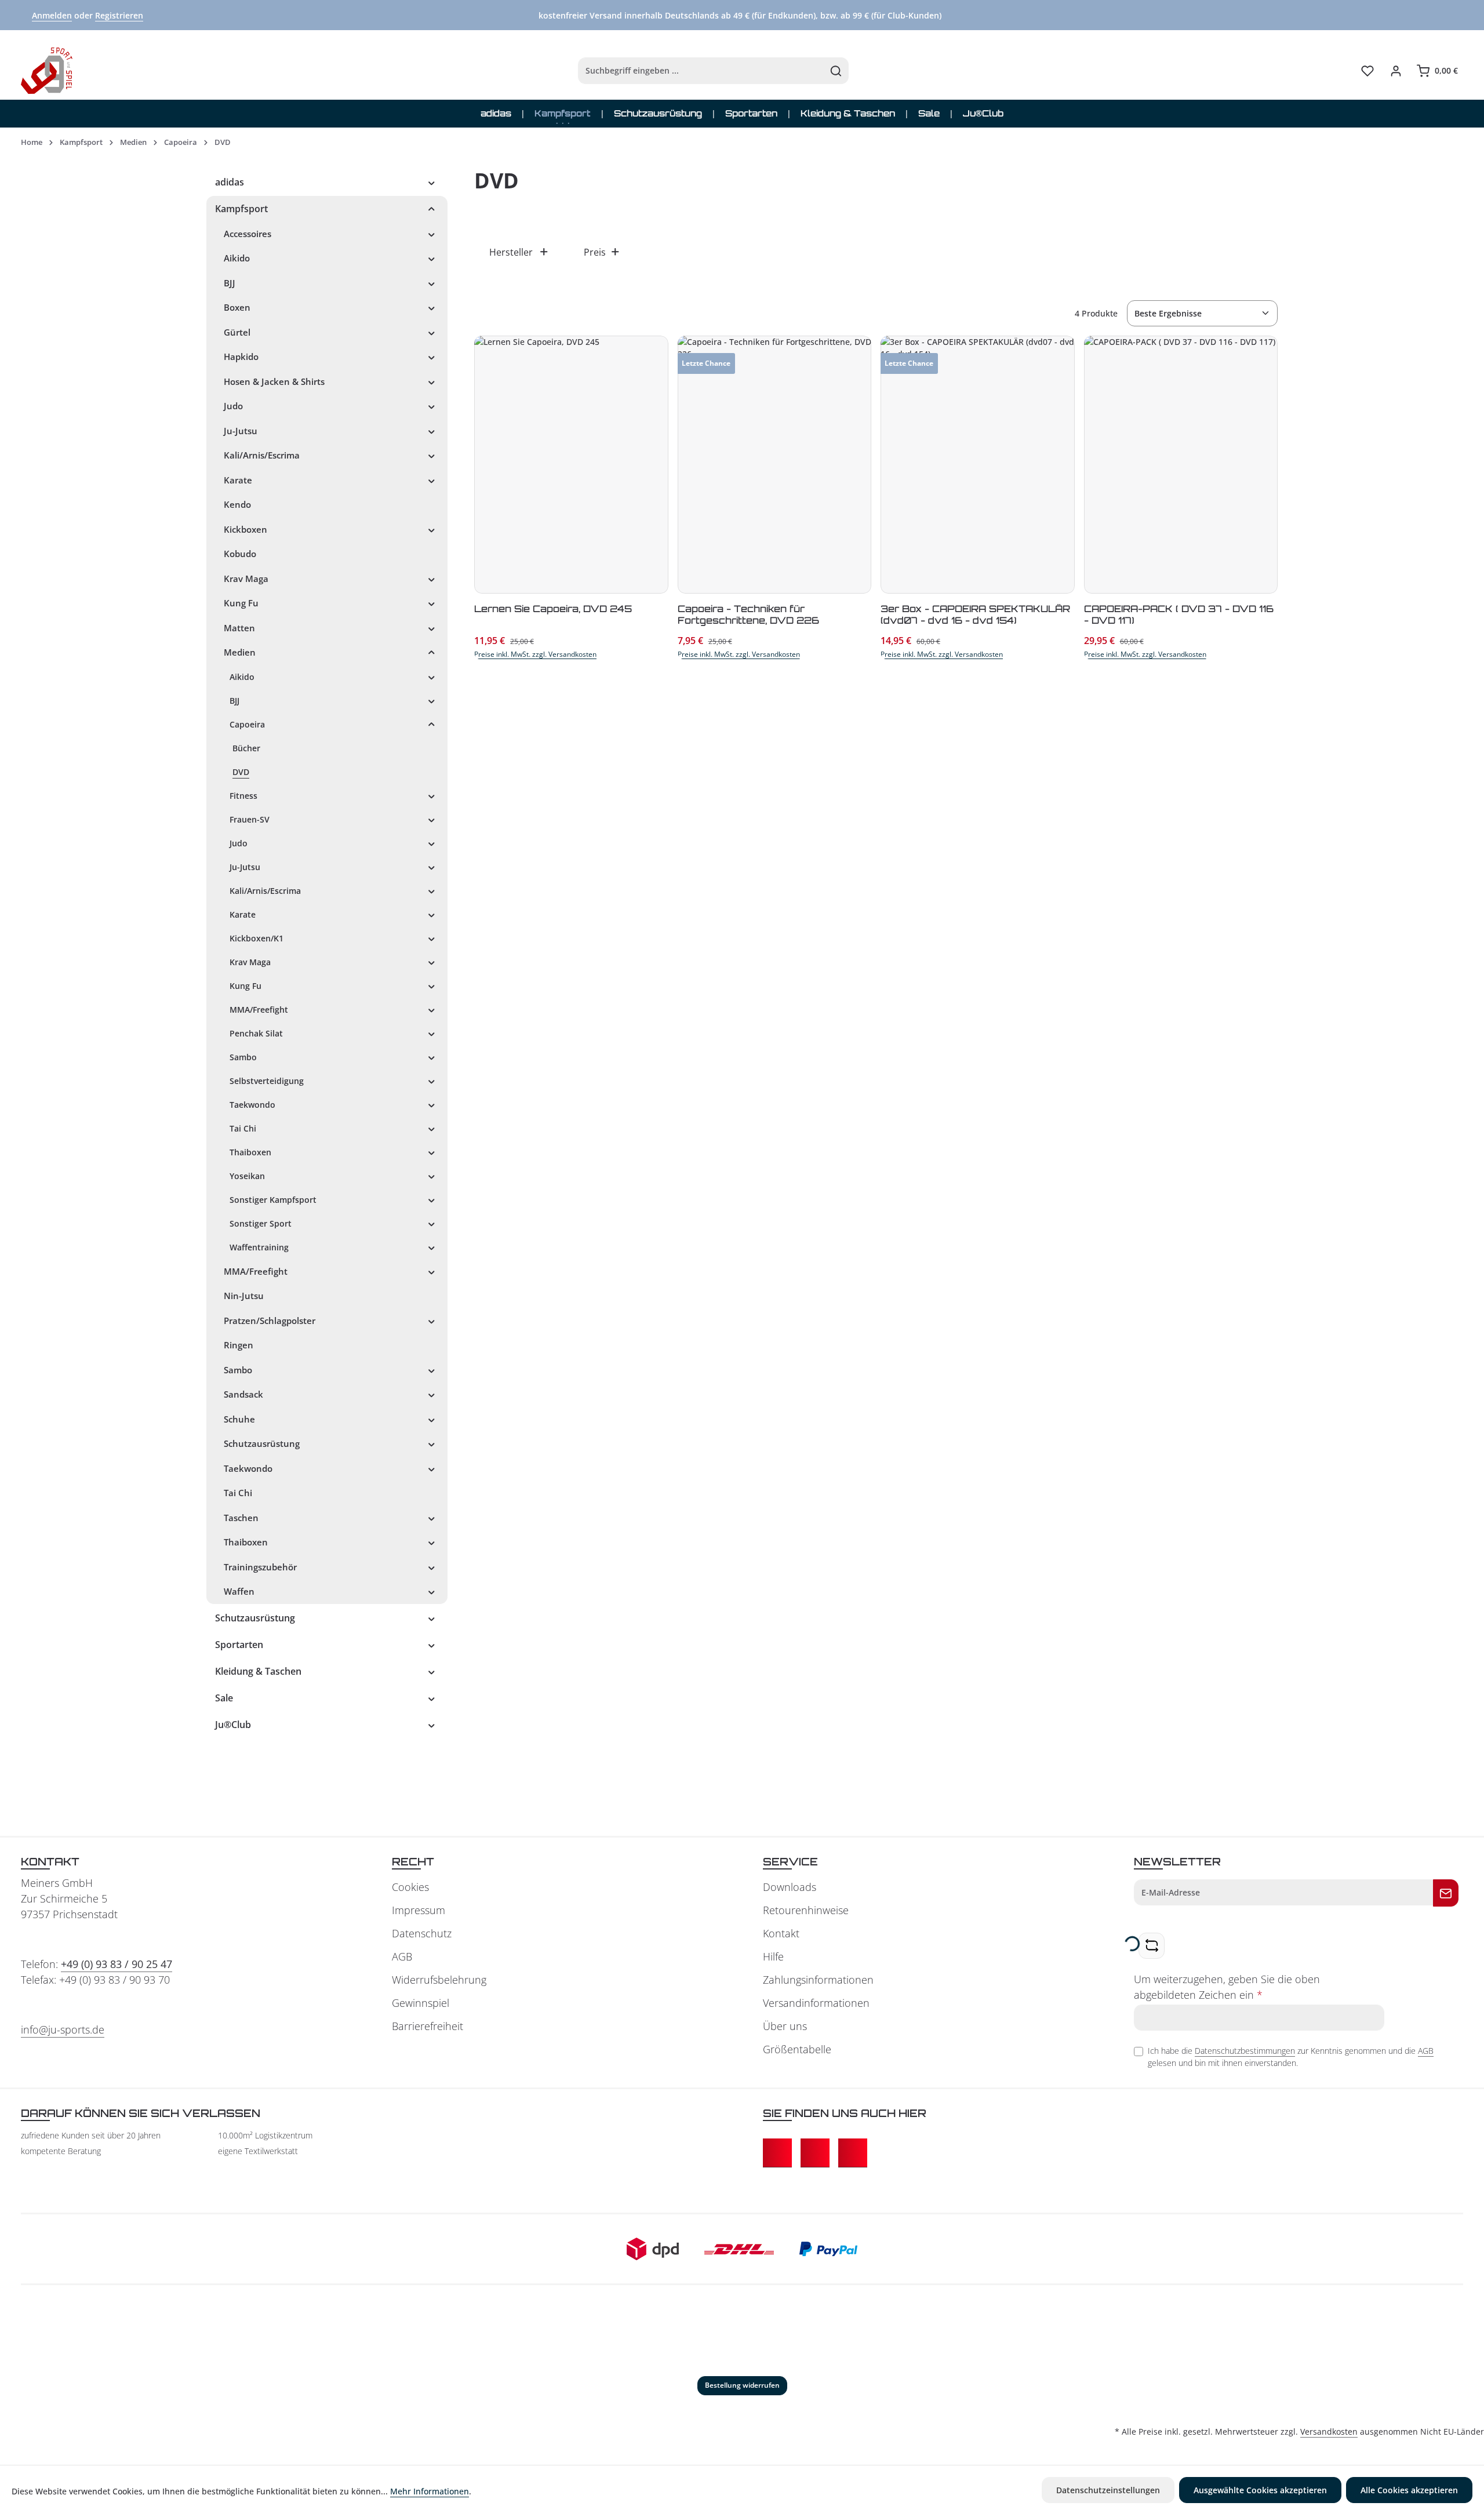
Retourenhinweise (806, 1910)
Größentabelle (797, 2049)
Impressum (419, 1910)
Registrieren (119, 15)
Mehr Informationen (430, 2491)
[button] (432, 182)
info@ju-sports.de (63, 2029)
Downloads (790, 1887)
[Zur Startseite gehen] (47, 71)
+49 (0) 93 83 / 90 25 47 (117, 1964)
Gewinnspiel (421, 2003)
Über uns (785, 2026)
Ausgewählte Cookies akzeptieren (1260, 2490)
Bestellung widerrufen (742, 2385)
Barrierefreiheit (428, 2026)
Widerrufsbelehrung (439, 1980)
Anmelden (52, 15)
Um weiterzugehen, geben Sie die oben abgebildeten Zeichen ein (1227, 1987)
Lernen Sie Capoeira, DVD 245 (553, 609)
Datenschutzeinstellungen (1108, 2490)
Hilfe (773, 1956)
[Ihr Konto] (1396, 71)
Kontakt (781, 1933)
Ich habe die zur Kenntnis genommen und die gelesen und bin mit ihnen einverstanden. (1291, 2057)
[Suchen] (836, 71)
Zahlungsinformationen (818, 1980)
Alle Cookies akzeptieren (1409, 2490)
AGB (402, 1956)
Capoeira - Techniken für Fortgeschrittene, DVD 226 (748, 614)
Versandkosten (1329, 2431)
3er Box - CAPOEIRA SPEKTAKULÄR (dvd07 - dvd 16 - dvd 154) (975, 614)
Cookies (410, 1887)
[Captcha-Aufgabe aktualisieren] (1152, 1946)
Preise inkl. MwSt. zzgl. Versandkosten (535, 654)
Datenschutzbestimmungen (1245, 2051)
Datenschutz (422, 1933)
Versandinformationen (816, 2003)
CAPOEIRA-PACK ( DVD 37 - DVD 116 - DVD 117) (1179, 614)
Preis (595, 252)
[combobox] (701, 71)
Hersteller (511, 252)
